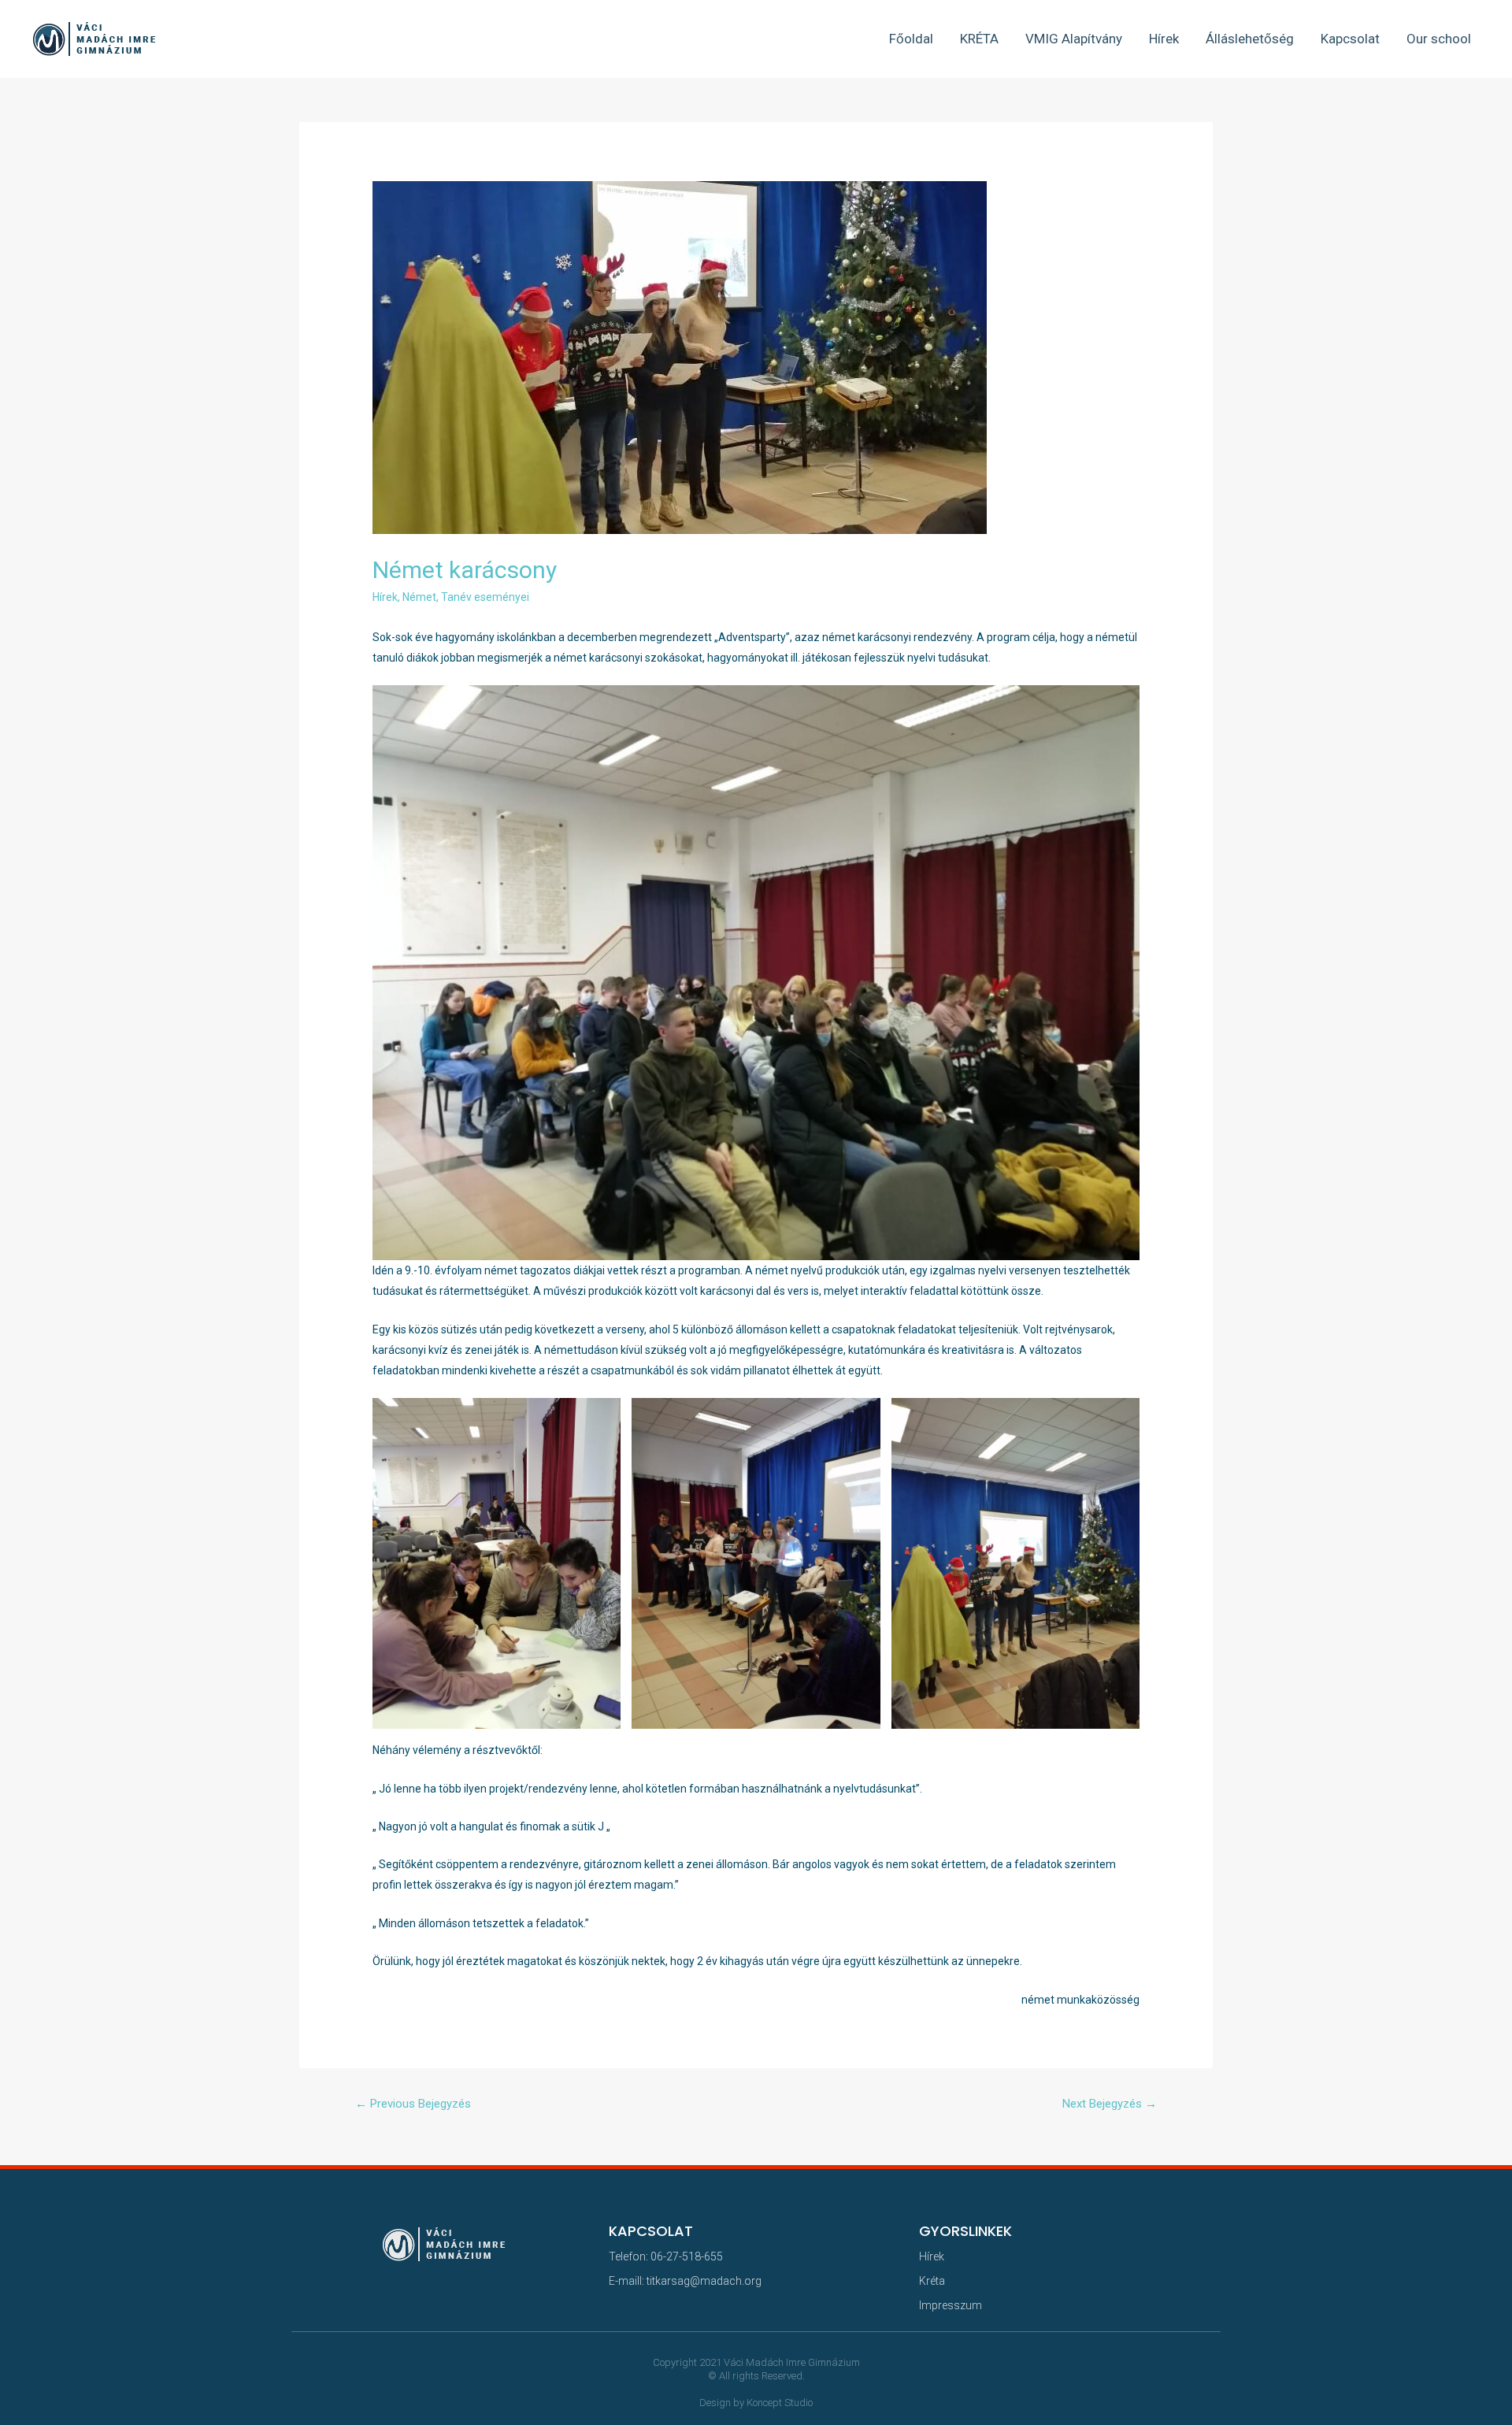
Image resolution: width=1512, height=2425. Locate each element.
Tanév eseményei (485, 597)
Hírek (1164, 39)
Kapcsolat (1350, 39)
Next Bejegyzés (1110, 2104)
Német (419, 597)
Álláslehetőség (1250, 39)
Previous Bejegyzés (413, 2104)
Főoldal (911, 39)
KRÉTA (979, 39)
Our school (1439, 39)
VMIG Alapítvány (1074, 39)
